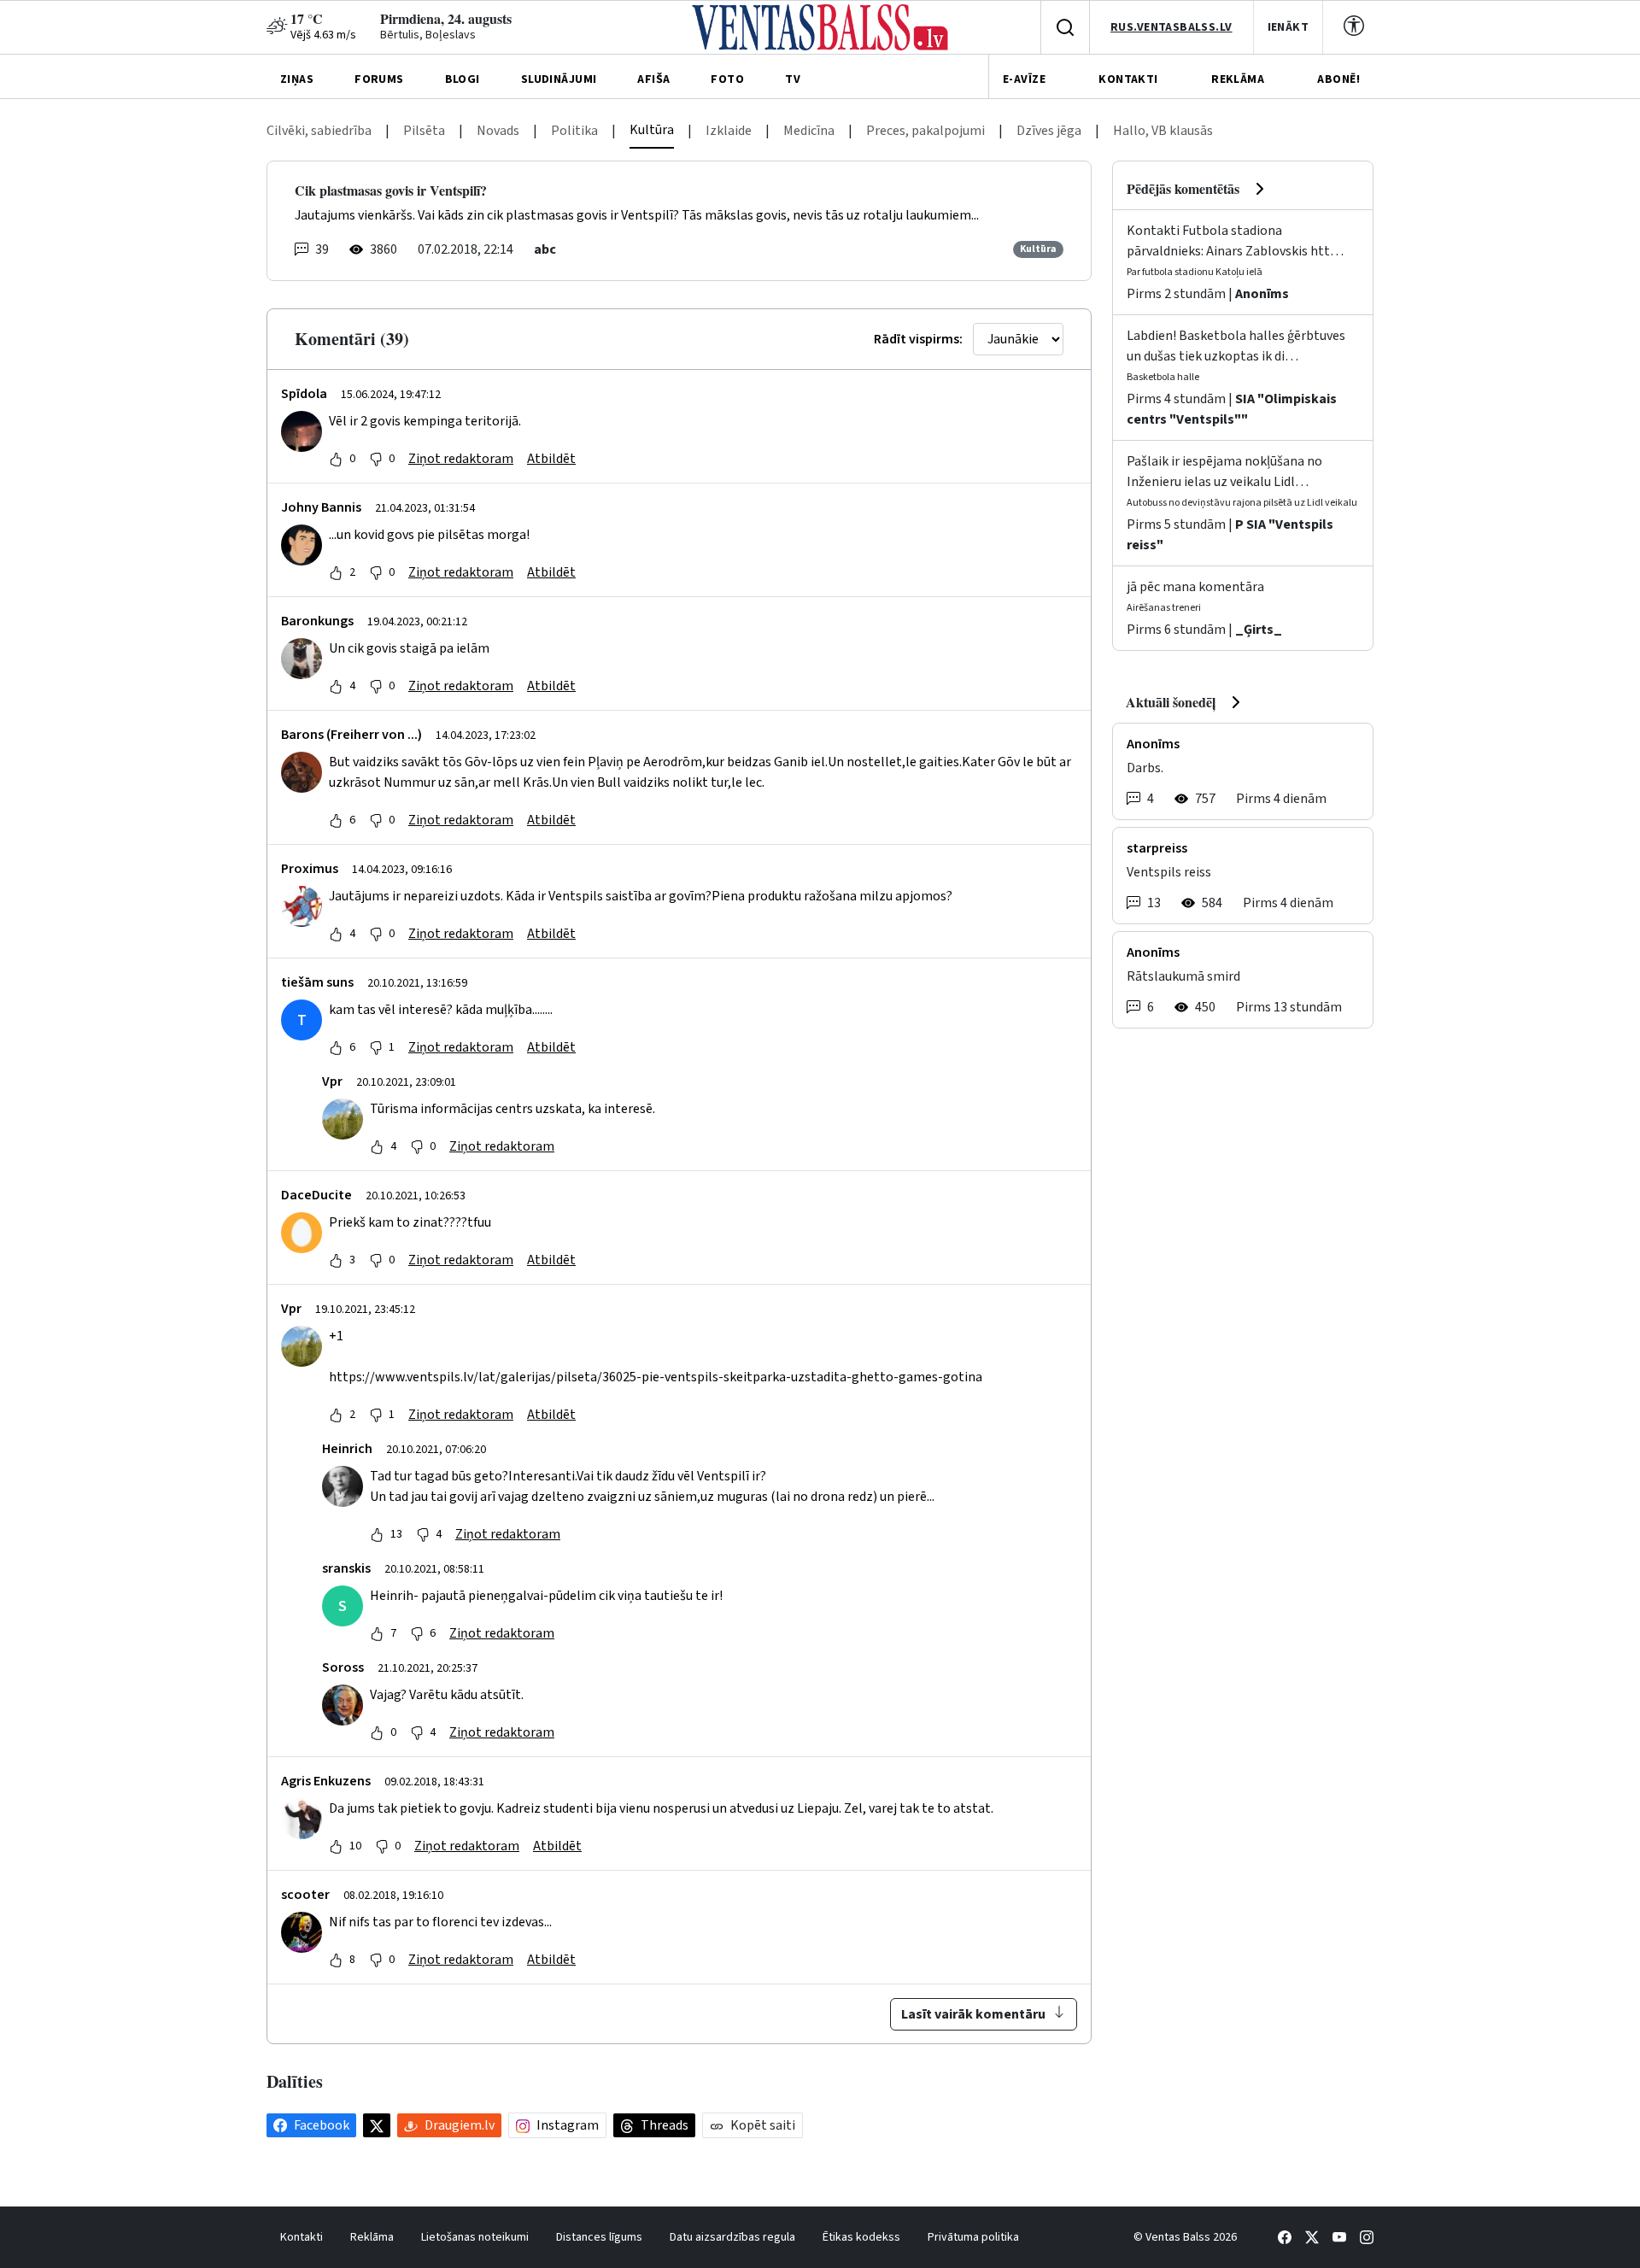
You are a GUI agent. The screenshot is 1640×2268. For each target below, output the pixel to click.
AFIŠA (653, 79)
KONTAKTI (1128, 79)
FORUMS (379, 79)
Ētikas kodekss (861, 2237)
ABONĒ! (1338, 79)
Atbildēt (551, 459)
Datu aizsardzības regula (732, 2237)
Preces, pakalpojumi (925, 131)
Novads (498, 131)
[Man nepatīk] (376, 459)
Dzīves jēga (1049, 131)
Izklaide (729, 131)
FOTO (727, 79)
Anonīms (1262, 294)
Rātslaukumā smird (1183, 976)
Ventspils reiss (1169, 872)
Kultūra (652, 130)
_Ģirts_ (1259, 630)
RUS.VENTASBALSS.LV (1171, 27)
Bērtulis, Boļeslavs (428, 35)
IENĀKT (1289, 27)
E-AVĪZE (1024, 79)
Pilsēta (424, 131)
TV (793, 79)
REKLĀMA (1238, 79)
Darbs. (1145, 768)
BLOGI (463, 79)
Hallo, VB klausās (1163, 131)
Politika (574, 131)
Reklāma (372, 2237)
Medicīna (809, 131)
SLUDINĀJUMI (559, 79)
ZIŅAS (297, 79)
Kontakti (302, 2237)
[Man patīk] (336, 459)
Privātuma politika (973, 2237)
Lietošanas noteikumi (475, 2237)
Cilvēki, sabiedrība (319, 131)
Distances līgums (599, 2237)
